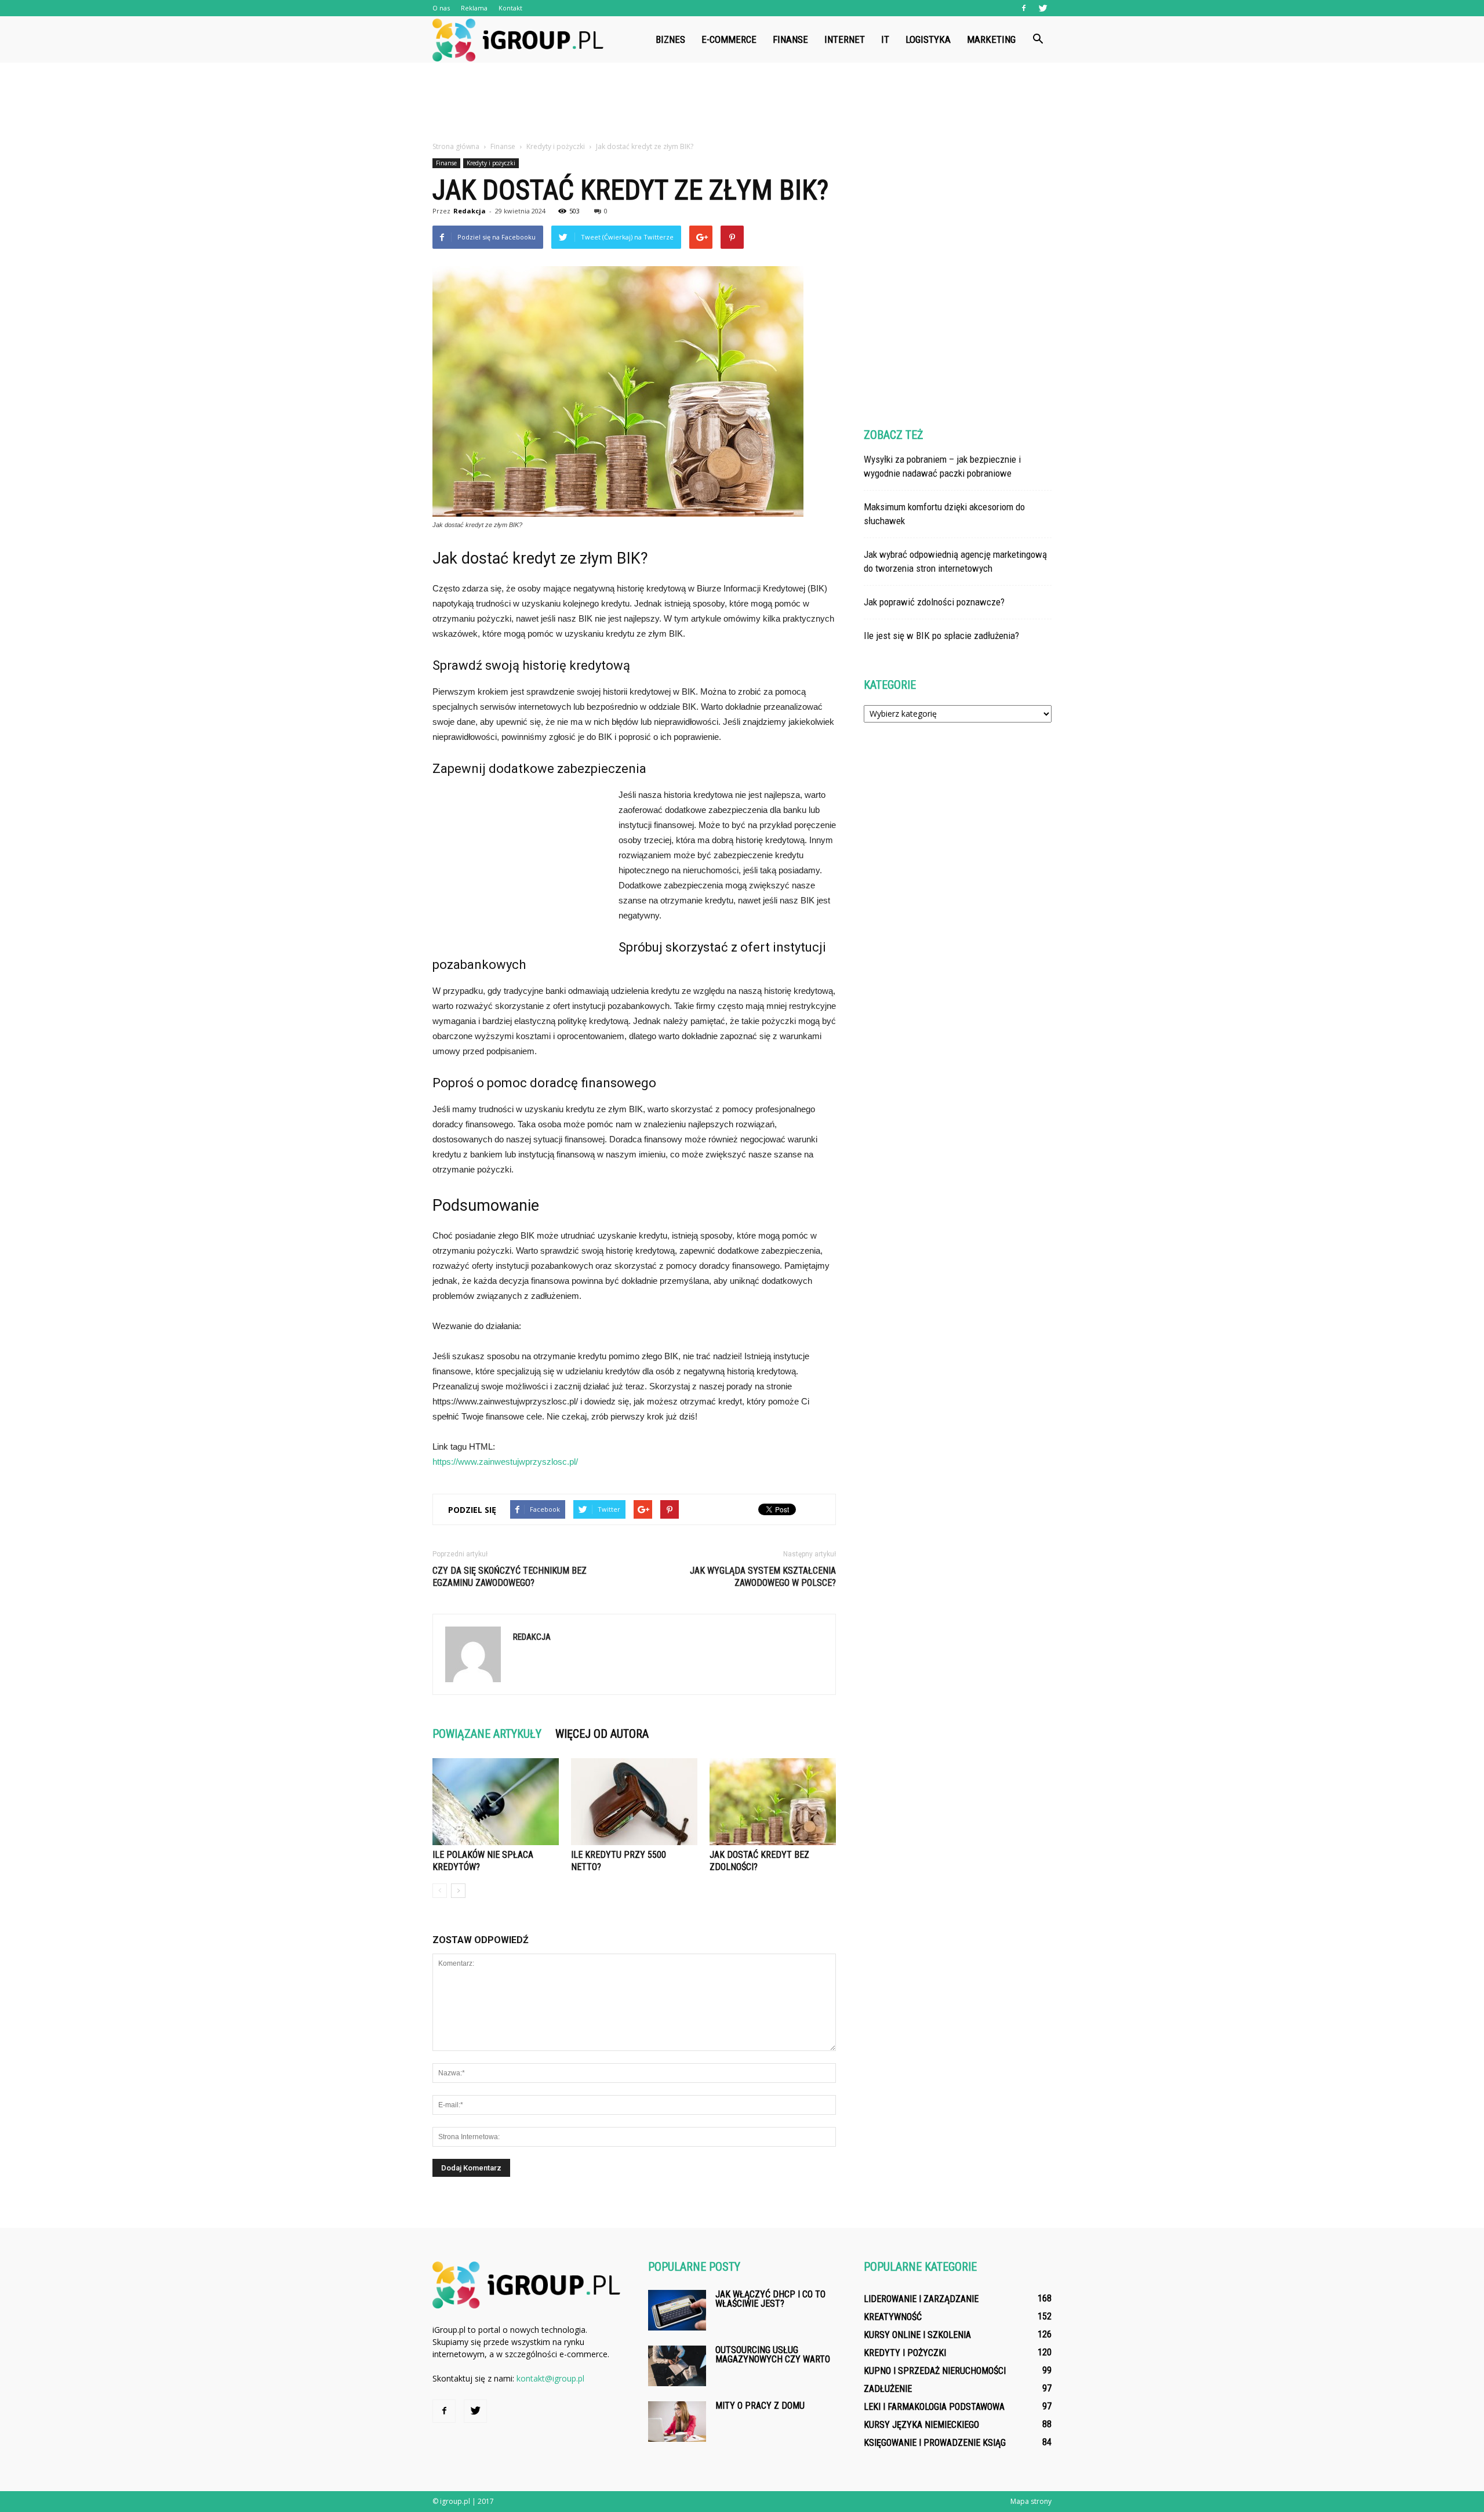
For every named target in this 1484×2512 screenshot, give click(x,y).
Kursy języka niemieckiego (921, 2425)
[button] (1038, 39)
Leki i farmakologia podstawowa (934, 2407)
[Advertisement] (742, 103)
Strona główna (456, 146)
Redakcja (470, 211)
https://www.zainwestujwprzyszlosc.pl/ (505, 1462)
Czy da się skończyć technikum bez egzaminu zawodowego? (510, 1577)
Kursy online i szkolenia (917, 2335)
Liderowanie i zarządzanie (921, 2299)
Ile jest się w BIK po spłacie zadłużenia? (941, 636)
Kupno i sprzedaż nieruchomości (935, 2371)
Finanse (790, 39)
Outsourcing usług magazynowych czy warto (773, 2355)
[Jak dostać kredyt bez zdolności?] (773, 1802)
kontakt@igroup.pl (550, 2378)
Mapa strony (1031, 2501)
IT (885, 39)
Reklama (474, 8)
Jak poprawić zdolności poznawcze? (934, 602)
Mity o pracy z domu (760, 2406)
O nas (441, 8)
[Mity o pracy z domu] (677, 2422)
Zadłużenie (888, 2389)
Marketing (991, 39)
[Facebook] (1024, 8)
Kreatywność (893, 2317)
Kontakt (510, 8)
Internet (845, 39)
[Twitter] (1043, 8)
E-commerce (729, 39)
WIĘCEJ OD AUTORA (602, 1734)
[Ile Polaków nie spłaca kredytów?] (496, 1802)
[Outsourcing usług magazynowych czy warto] (677, 2366)
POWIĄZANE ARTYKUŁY (487, 1734)
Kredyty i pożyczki (491, 163)
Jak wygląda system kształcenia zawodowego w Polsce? (763, 1577)
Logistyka (928, 39)
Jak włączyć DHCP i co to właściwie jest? (770, 2299)
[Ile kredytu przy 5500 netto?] (634, 1802)
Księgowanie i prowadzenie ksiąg (935, 2443)
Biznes (670, 39)
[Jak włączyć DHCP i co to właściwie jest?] (677, 2310)
